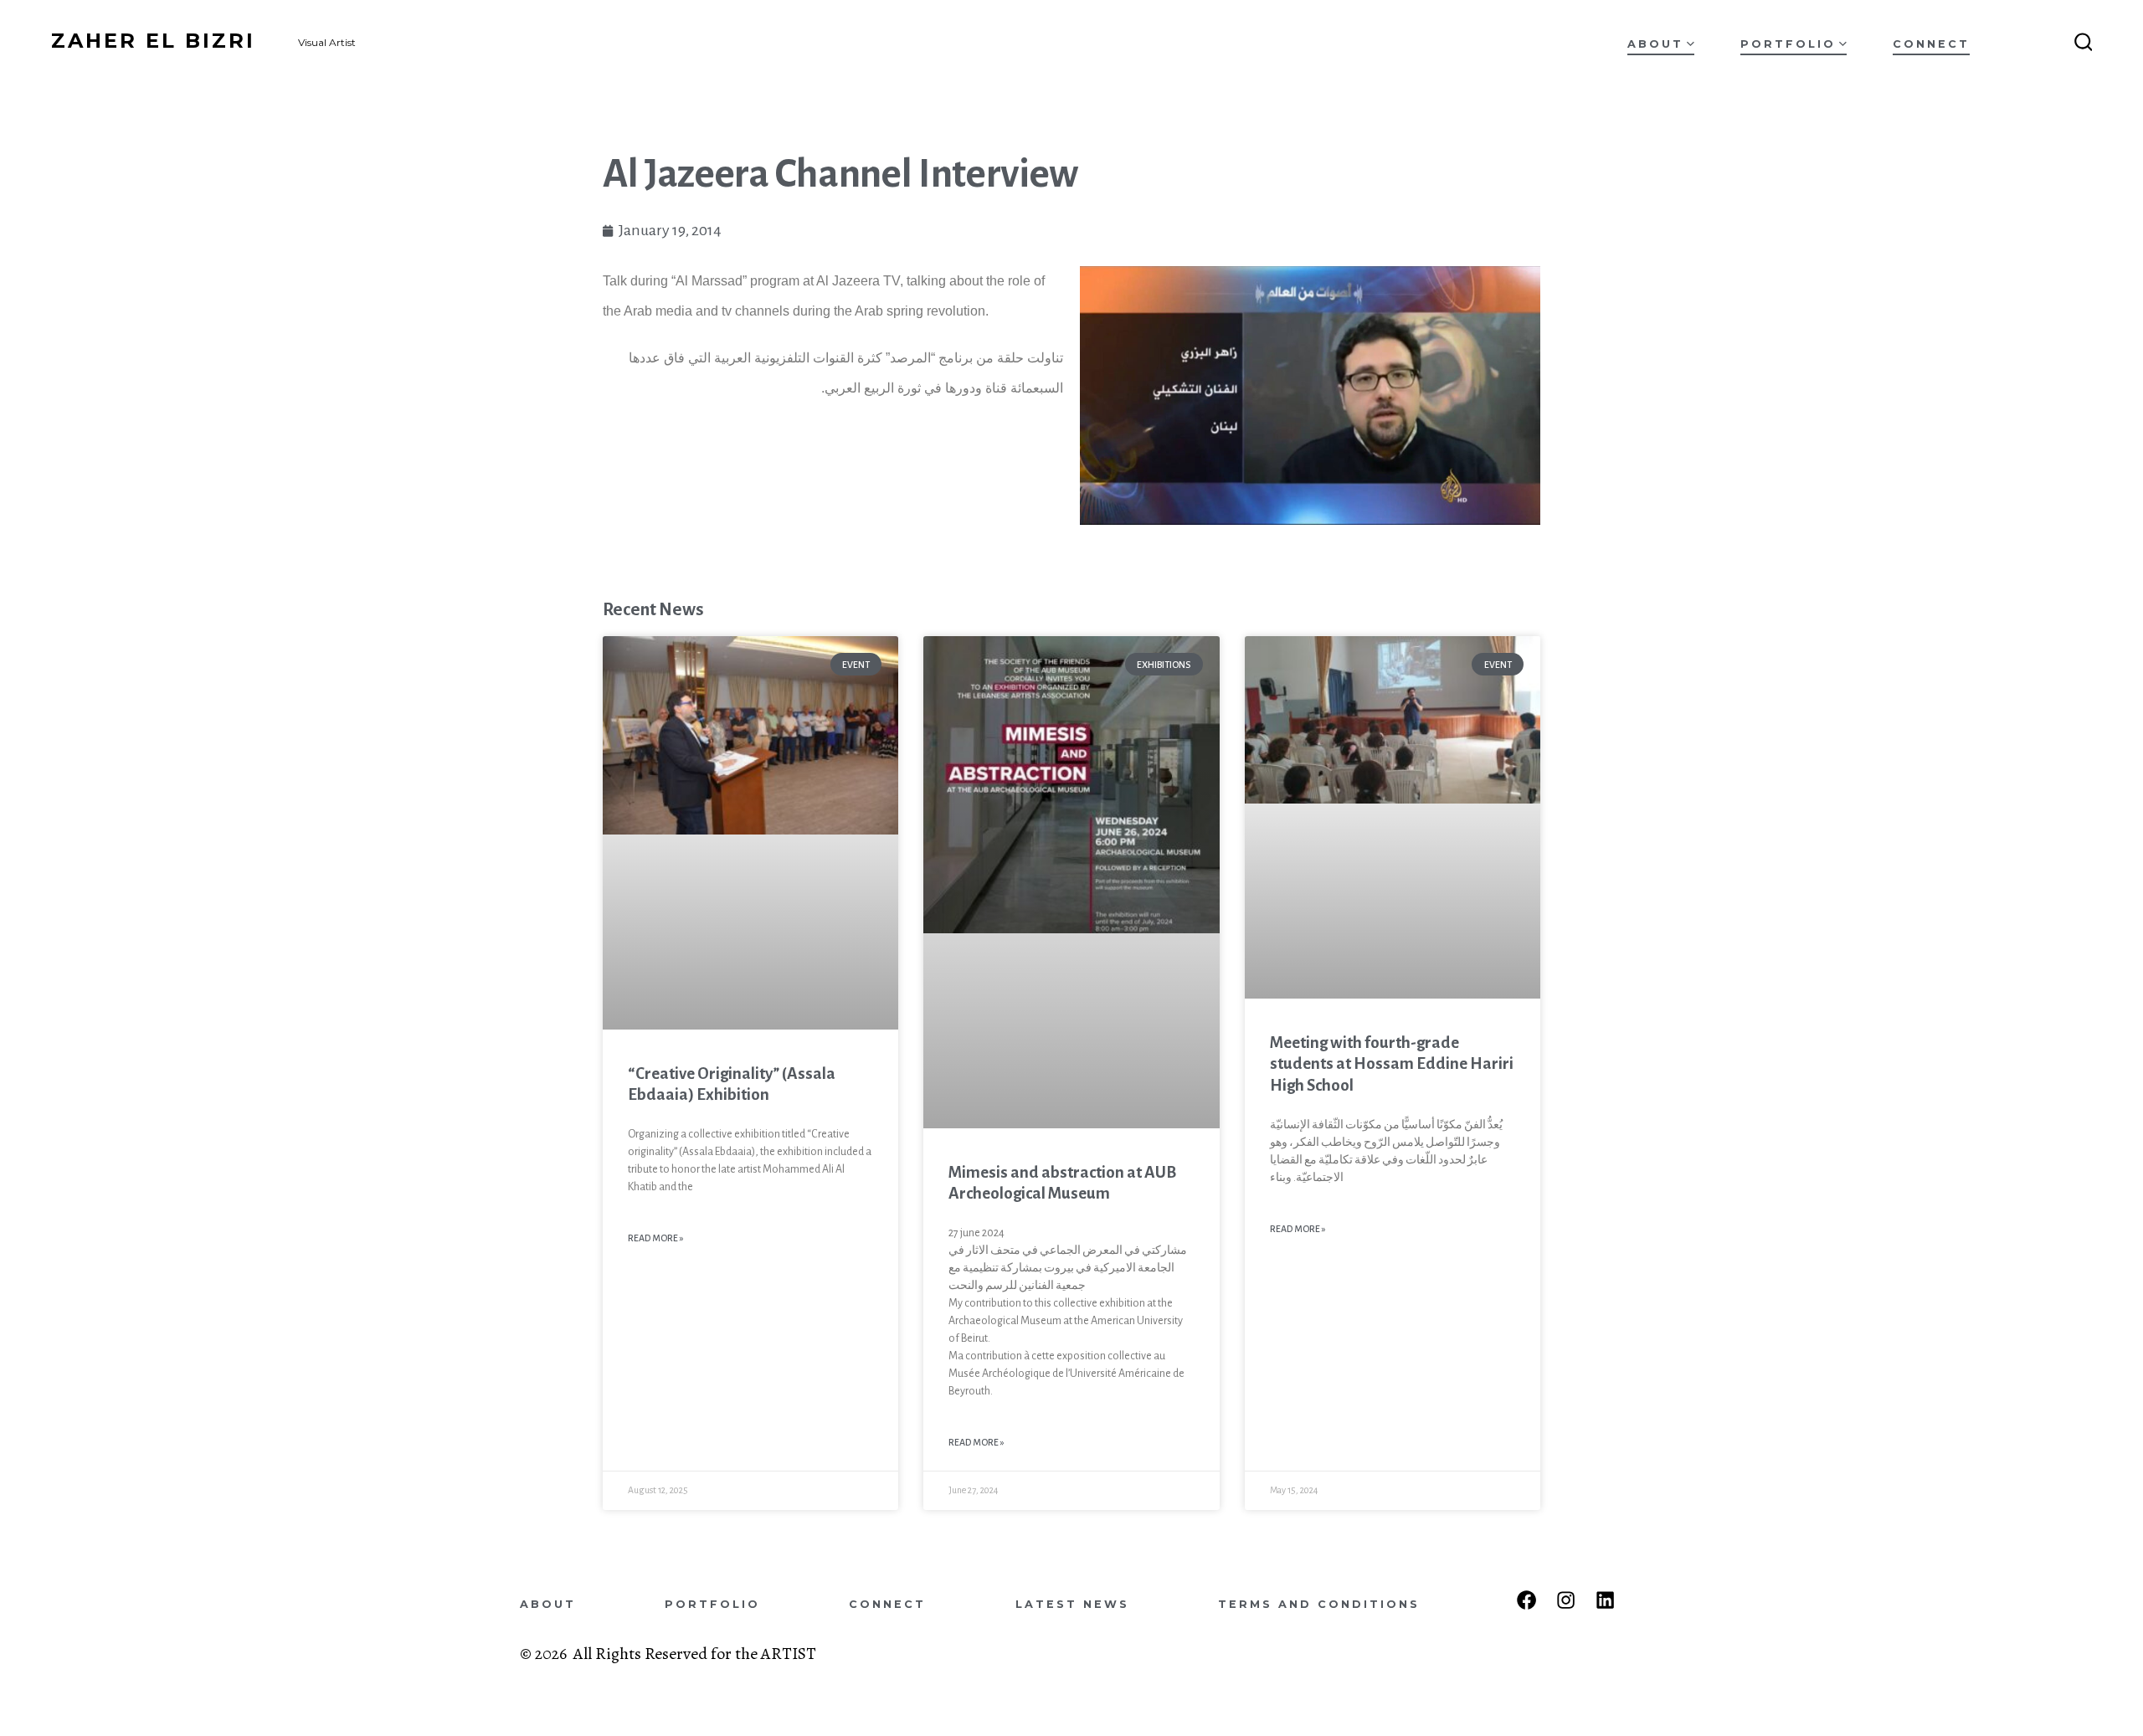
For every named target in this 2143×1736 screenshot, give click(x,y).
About (1655, 44)
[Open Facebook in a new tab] (1526, 1600)
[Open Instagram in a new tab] (1566, 1600)
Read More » (656, 1238)
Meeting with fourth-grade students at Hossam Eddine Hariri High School (1392, 1063)
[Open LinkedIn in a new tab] (1605, 1600)
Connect (1931, 44)
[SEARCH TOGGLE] (2084, 43)
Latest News (1072, 1604)
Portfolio (1788, 44)
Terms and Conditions (1319, 1604)
